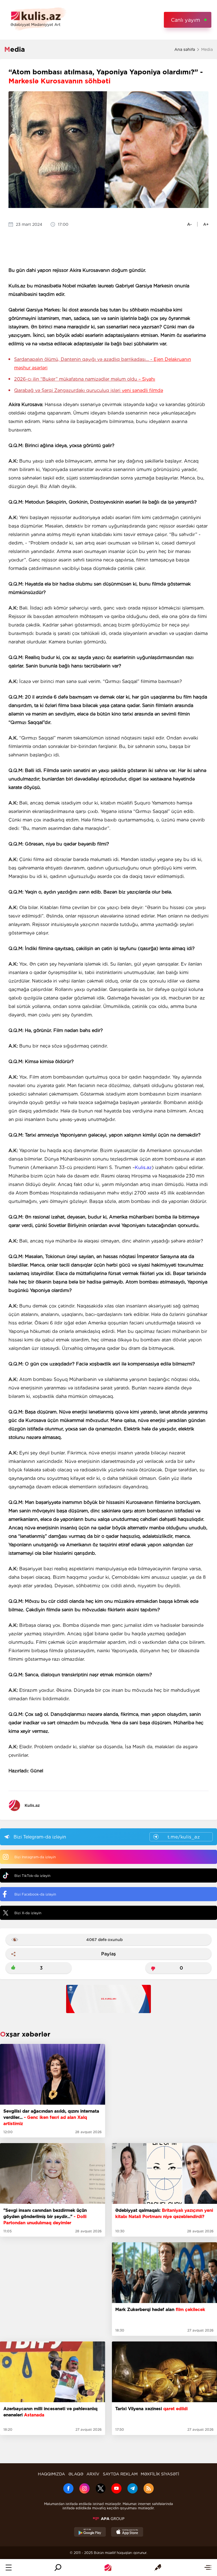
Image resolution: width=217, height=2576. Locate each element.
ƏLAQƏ (76, 2474)
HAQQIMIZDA (51, 2474)
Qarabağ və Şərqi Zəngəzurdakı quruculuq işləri (89, 390)
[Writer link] (158, 2568)
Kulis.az (143, 1167)
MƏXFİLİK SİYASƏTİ (160, 2474)
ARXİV (93, 2474)
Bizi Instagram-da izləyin (35, 1857)
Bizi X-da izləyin (28, 1913)
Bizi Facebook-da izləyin (35, 1894)
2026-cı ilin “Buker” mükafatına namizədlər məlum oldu (85, 379)
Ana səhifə (185, 49)
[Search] (58, 2568)
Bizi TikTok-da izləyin (32, 1876)
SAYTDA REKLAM (120, 2474)
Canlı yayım (185, 20)
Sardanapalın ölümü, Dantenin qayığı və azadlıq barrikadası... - (103, 364)
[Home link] (108, 2568)
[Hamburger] (9, 2568)
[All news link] (208, 2568)
